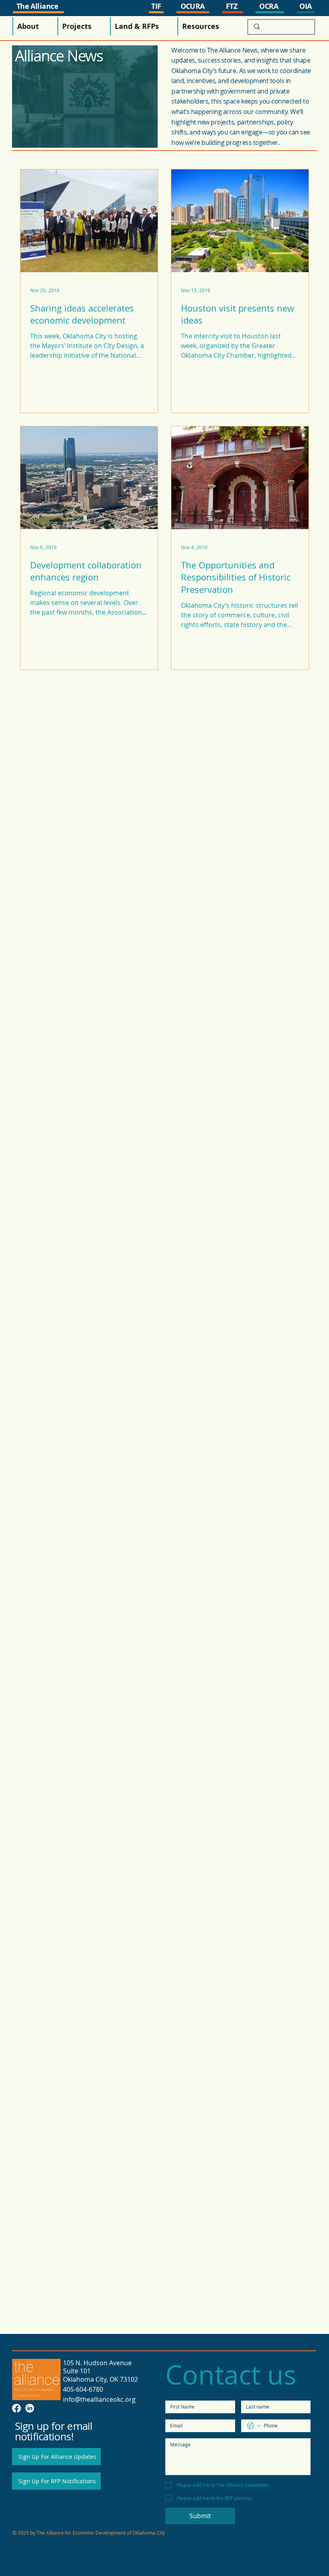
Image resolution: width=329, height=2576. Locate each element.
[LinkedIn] (30, 2408)
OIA (305, 6)
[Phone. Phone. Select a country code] (254, 2426)
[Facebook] (16, 2408)
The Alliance (38, 6)
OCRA (269, 6)
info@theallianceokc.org (99, 2399)
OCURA (193, 6)
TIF (156, 6)
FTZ (232, 6)
